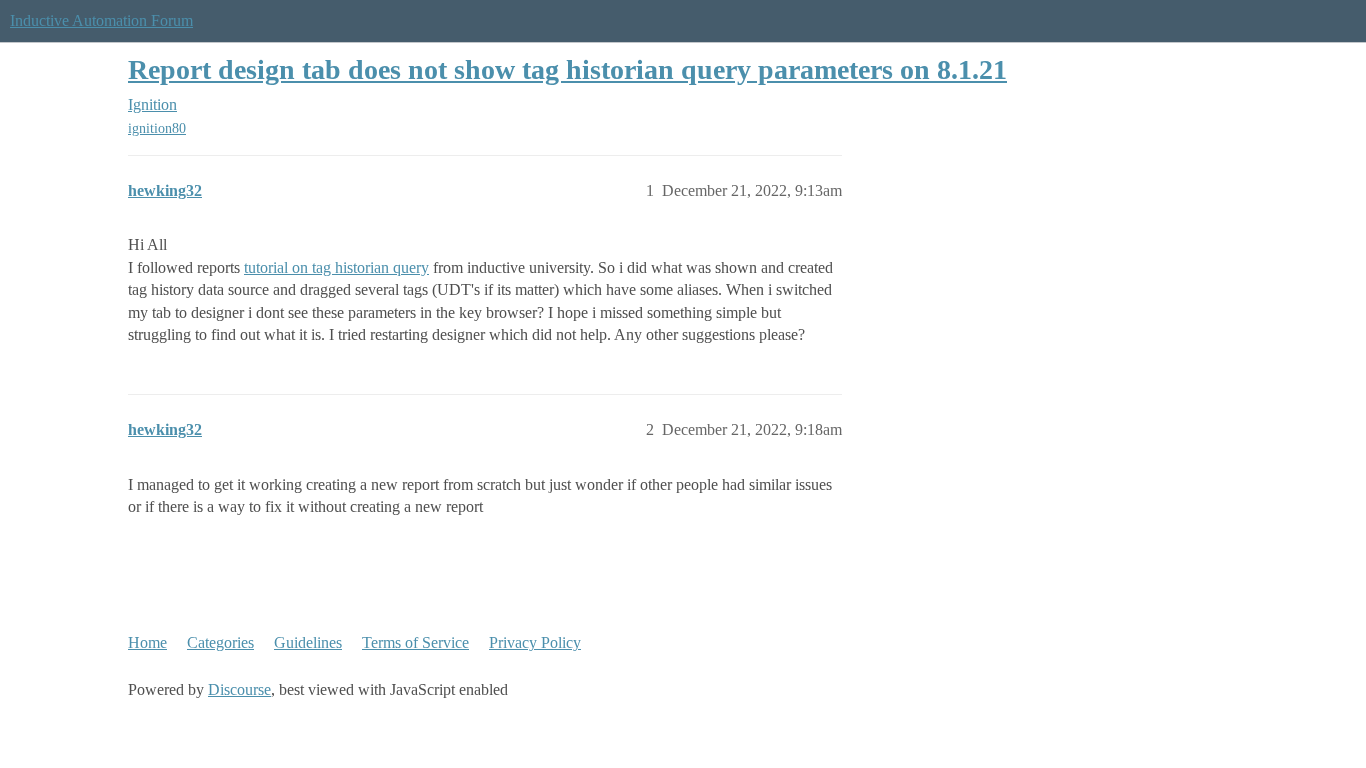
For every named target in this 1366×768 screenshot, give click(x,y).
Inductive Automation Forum (101, 20)
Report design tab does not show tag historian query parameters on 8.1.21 (567, 69)
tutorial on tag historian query (336, 267)
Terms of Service (415, 642)
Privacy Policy (535, 642)
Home (147, 642)
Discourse (239, 689)
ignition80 (157, 128)
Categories (220, 642)
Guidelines (308, 642)
